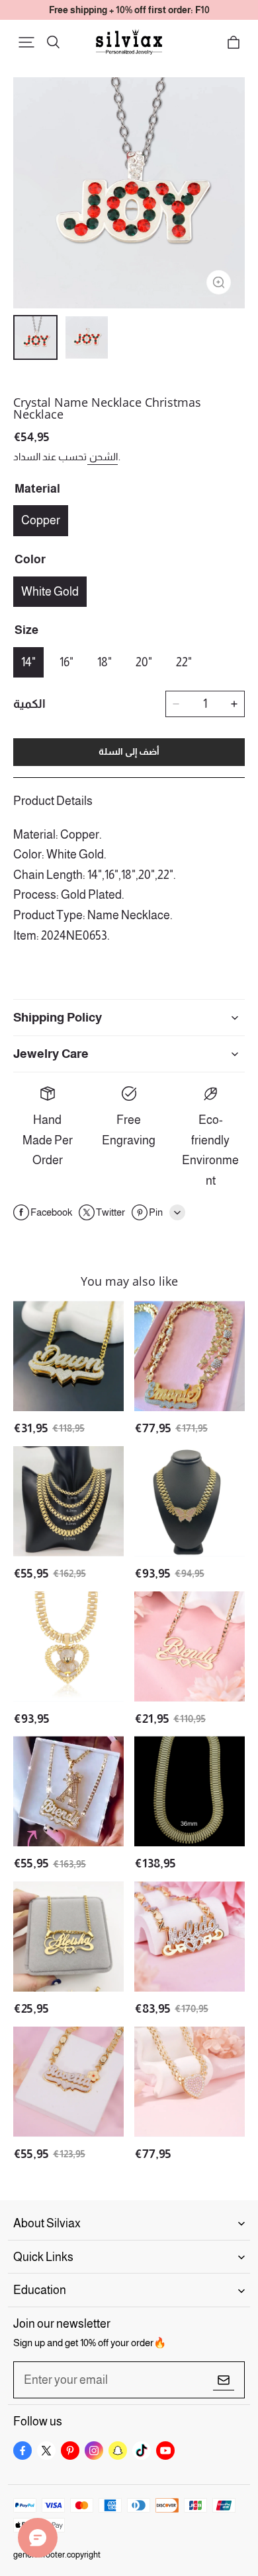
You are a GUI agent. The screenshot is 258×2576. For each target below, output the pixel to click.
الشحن (103, 457)
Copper (41, 520)
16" (66, 662)
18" (105, 662)
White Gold (50, 592)
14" (28, 662)
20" (144, 662)
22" (184, 662)
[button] (26, 42)
